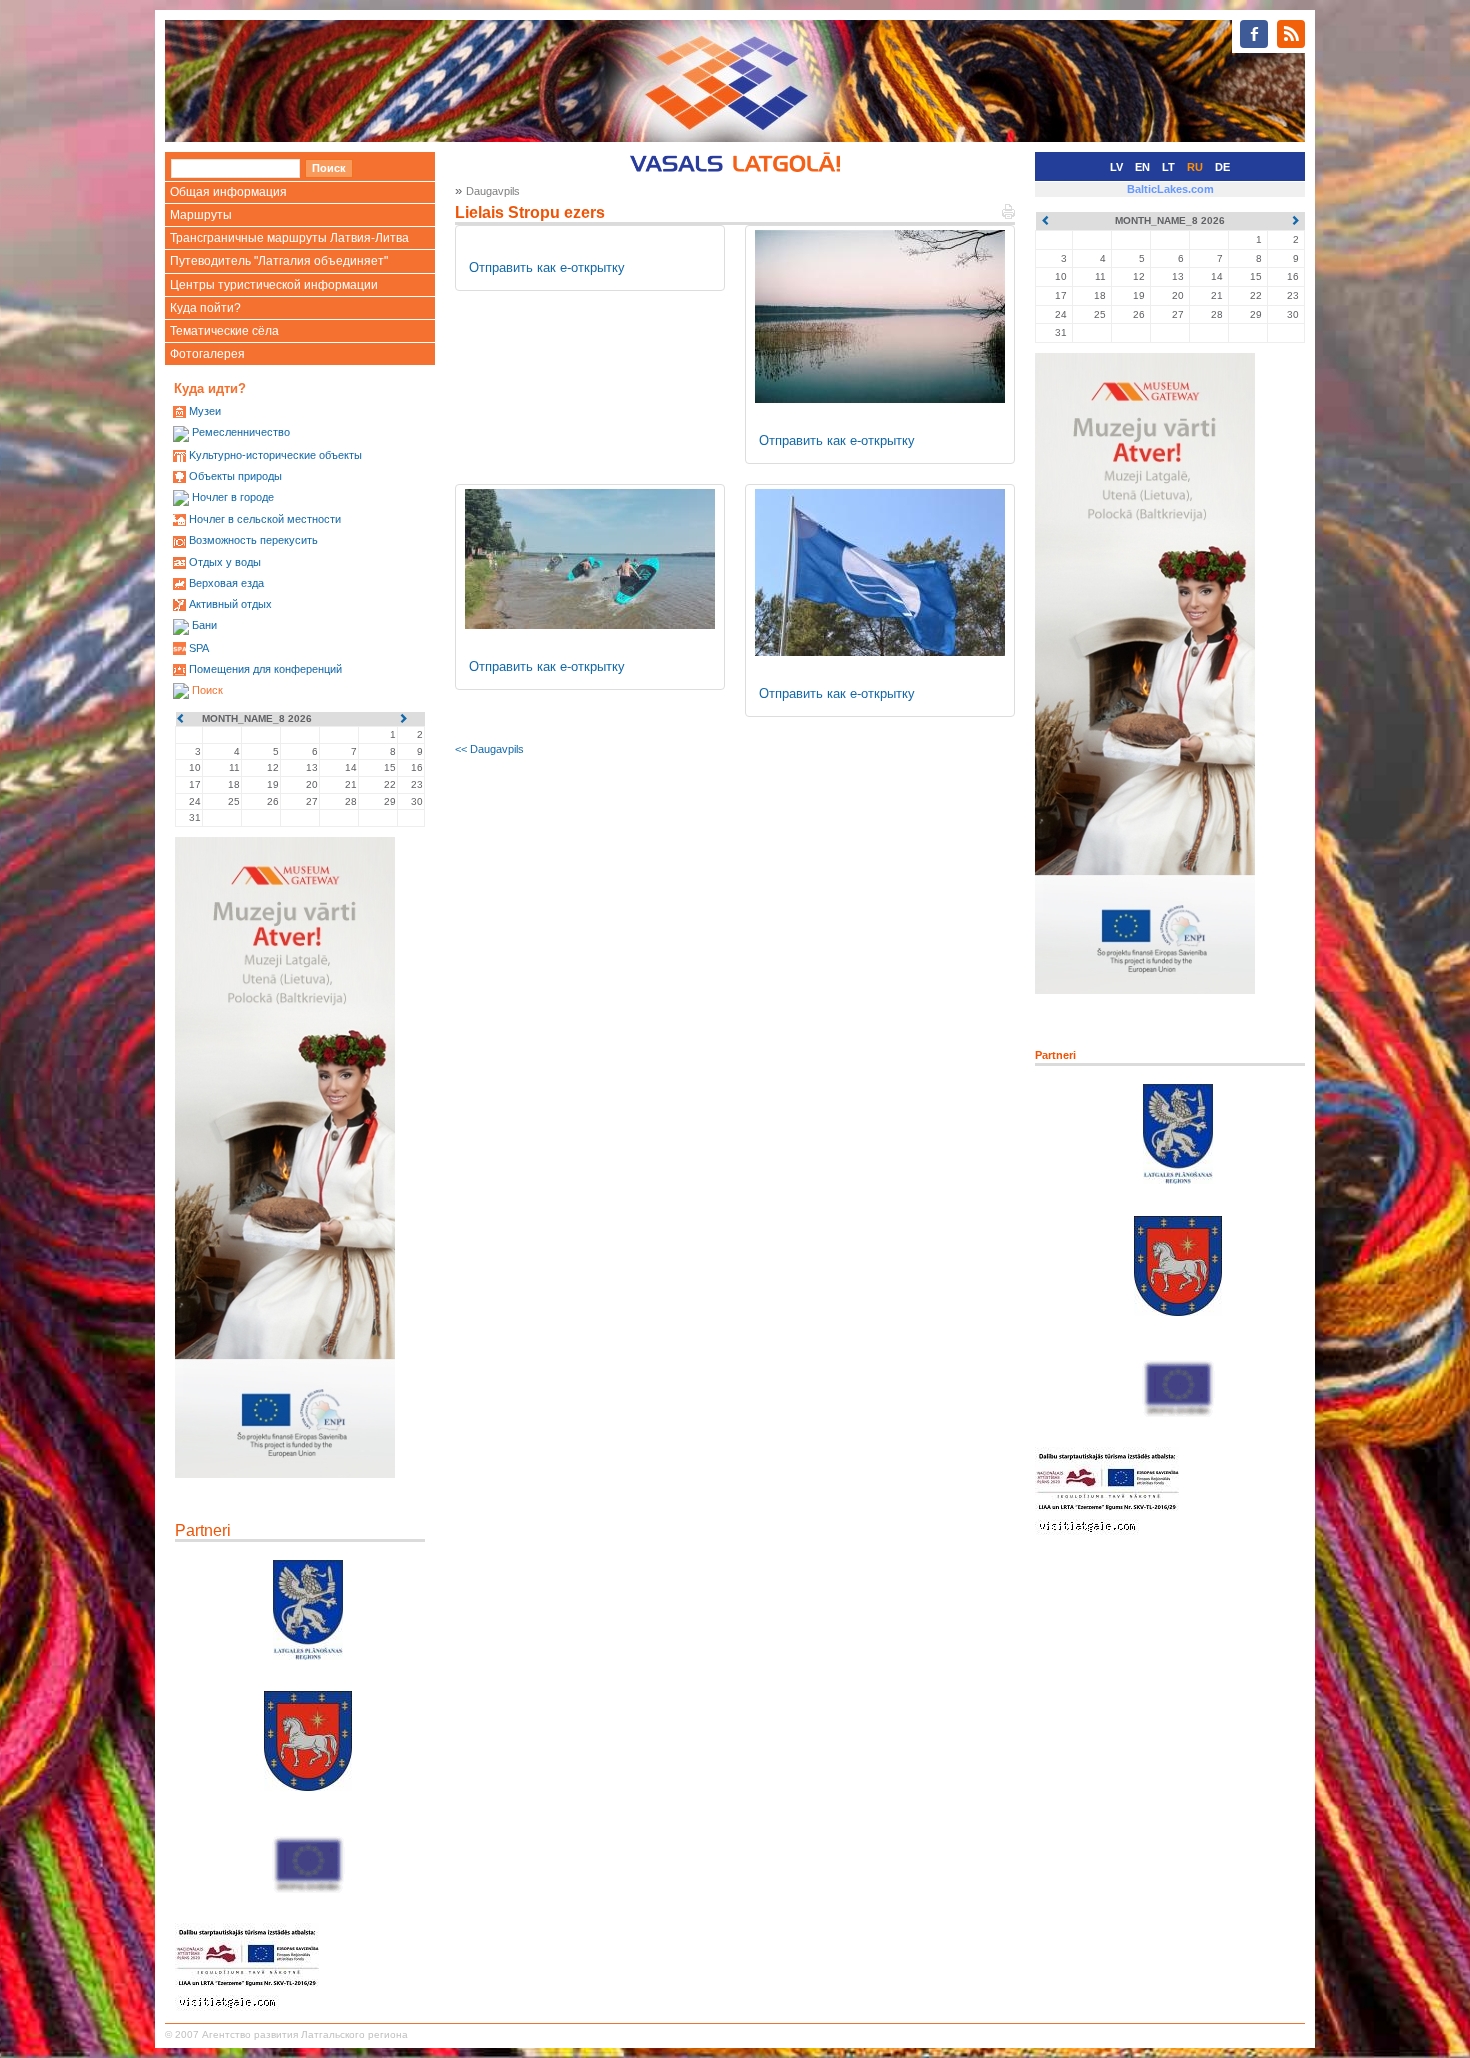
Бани (204, 625)
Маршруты (201, 215)
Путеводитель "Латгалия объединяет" (279, 261)
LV (1116, 167)
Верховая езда (226, 583)
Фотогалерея (207, 354)
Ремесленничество (241, 432)
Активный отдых (230, 604)
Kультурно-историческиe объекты (275, 455)
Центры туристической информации (274, 285)
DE (1222, 167)
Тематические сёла (224, 331)
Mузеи (205, 411)
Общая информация (228, 192)
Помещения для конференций (265, 669)
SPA (199, 648)
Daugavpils (493, 191)
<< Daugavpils (489, 749)
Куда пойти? (205, 308)
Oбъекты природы (235, 476)
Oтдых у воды (225, 562)
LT (1168, 167)
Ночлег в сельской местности (265, 519)
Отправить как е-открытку (547, 267)
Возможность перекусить (253, 540)
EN (1142, 167)
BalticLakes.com (1170, 189)
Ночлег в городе (233, 497)
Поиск (207, 690)
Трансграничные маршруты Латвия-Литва (289, 238)
